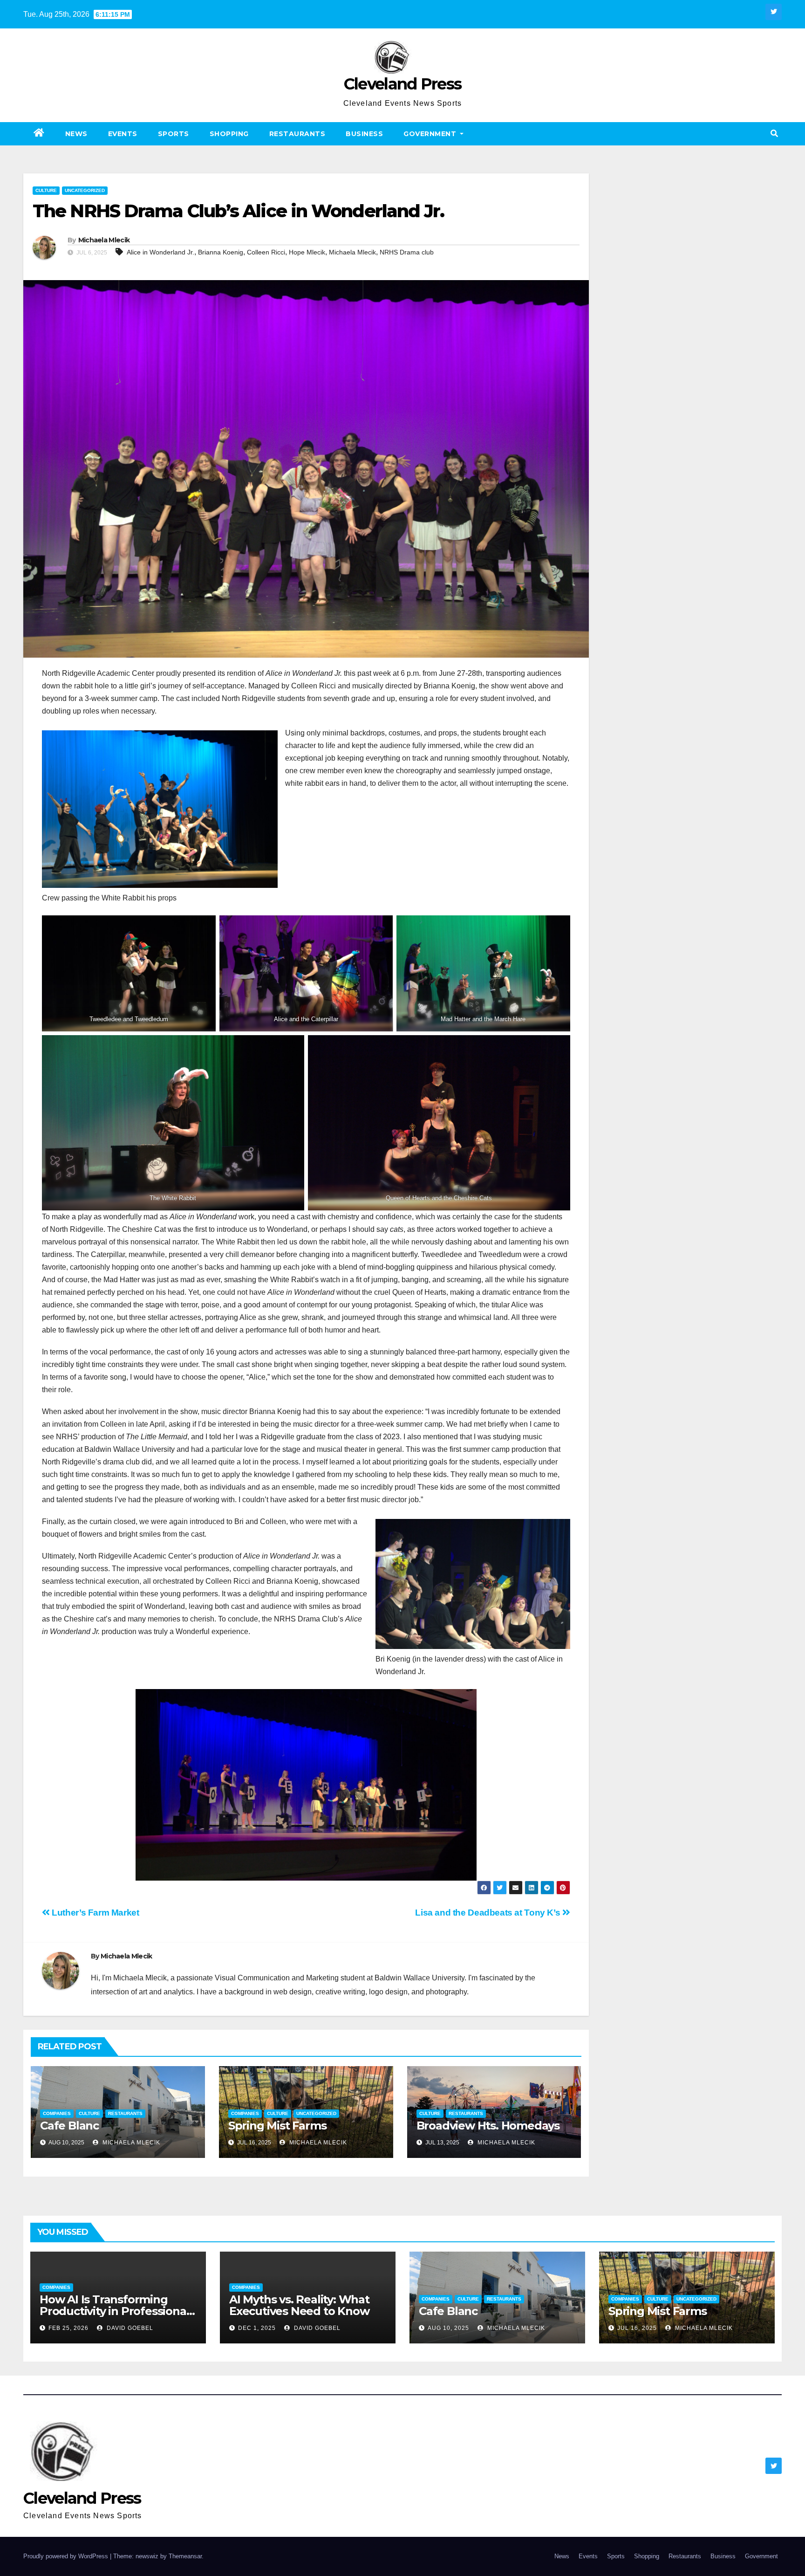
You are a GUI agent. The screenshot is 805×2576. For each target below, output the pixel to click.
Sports (174, 134)
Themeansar (185, 2556)
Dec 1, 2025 (257, 2328)
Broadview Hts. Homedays (488, 2126)
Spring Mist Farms (277, 2126)
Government (431, 134)
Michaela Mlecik (104, 240)
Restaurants (297, 134)
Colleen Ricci (266, 252)
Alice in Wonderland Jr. (160, 252)
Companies (57, 2113)
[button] (774, 134)
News (76, 134)
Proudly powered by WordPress (67, 2556)
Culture (46, 190)
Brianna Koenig (221, 252)
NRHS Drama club (407, 252)
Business (364, 134)
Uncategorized (85, 190)
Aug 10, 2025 (448, 2328)
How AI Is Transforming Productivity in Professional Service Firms (114, 2311)
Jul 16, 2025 (637, 2328)
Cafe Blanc (69, 2126)
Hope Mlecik (307, 252)
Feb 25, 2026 (68, 2328)
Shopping (229, 134)
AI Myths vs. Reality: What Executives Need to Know (299, 2305)
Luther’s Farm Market (95, 1913)
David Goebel (129, 2328)
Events (123, 134)
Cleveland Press (403, 84)
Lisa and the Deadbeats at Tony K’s (489, 1913)
